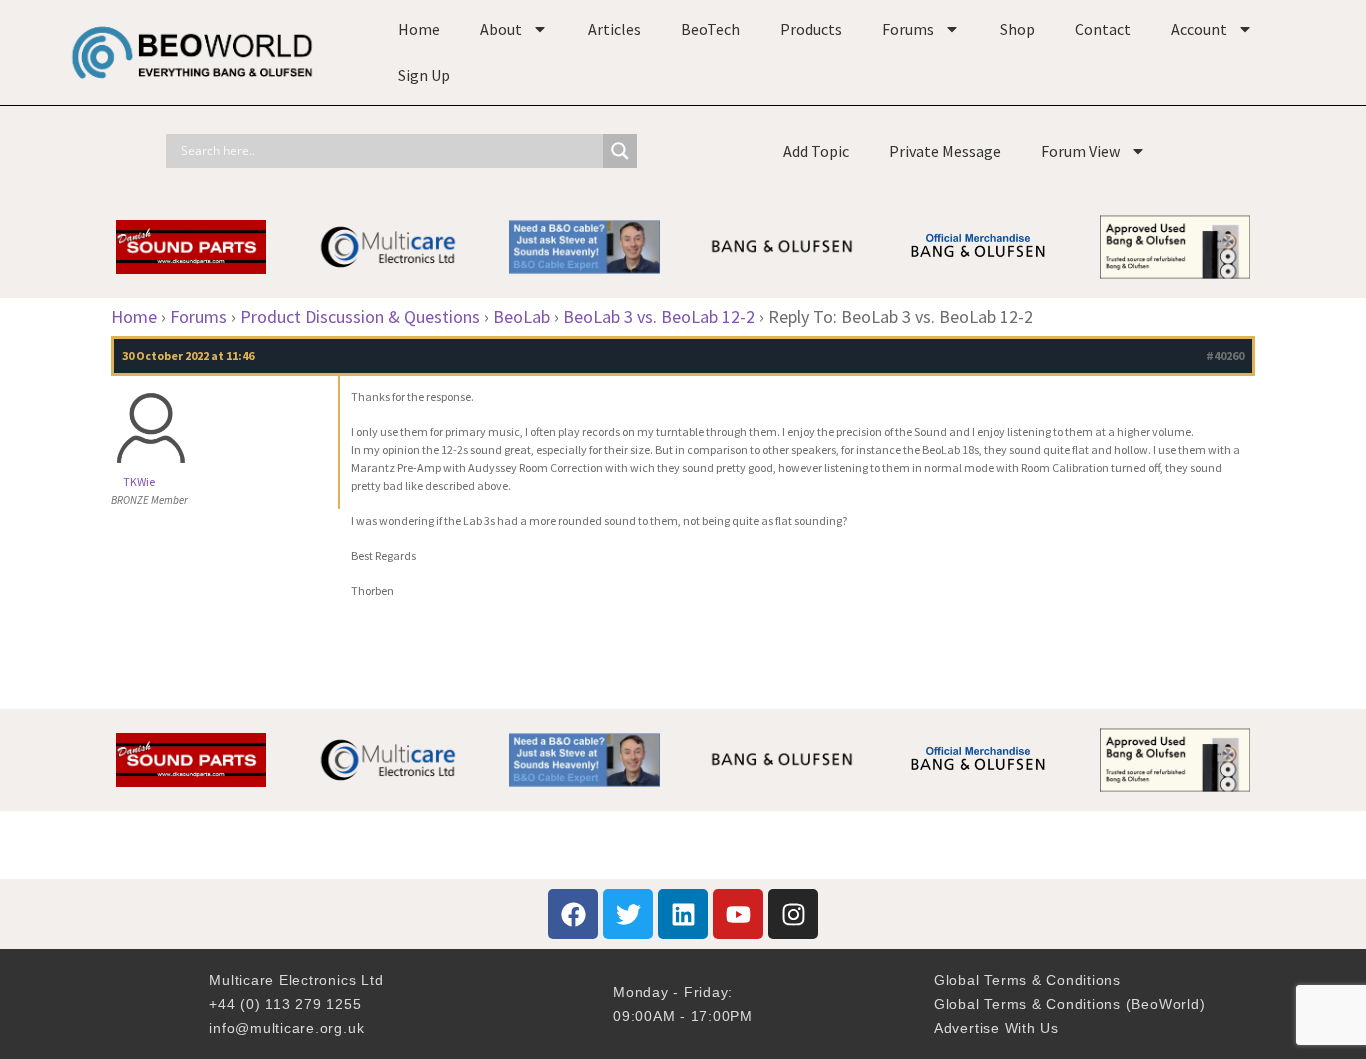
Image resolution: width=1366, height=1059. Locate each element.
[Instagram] (793, 914)
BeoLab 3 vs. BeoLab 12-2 (659, 316)
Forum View (1080, 151)
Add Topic (816, 151)
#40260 (1225, 355)
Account (1199, 29)
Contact (1103, 29)
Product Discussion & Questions (360, 316)
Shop (1017, 29)
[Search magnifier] (620, 151)
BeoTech (710, 29)
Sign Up (424, 75)
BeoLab (521, 316)
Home (419, 29)
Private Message (945, 151)
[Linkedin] (683, 914)
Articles (614, 29)
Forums (908, 29)
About (501, 29)
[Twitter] (628, 914)
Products (811, 29)
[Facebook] (573, 914)
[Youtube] (738, 914)
